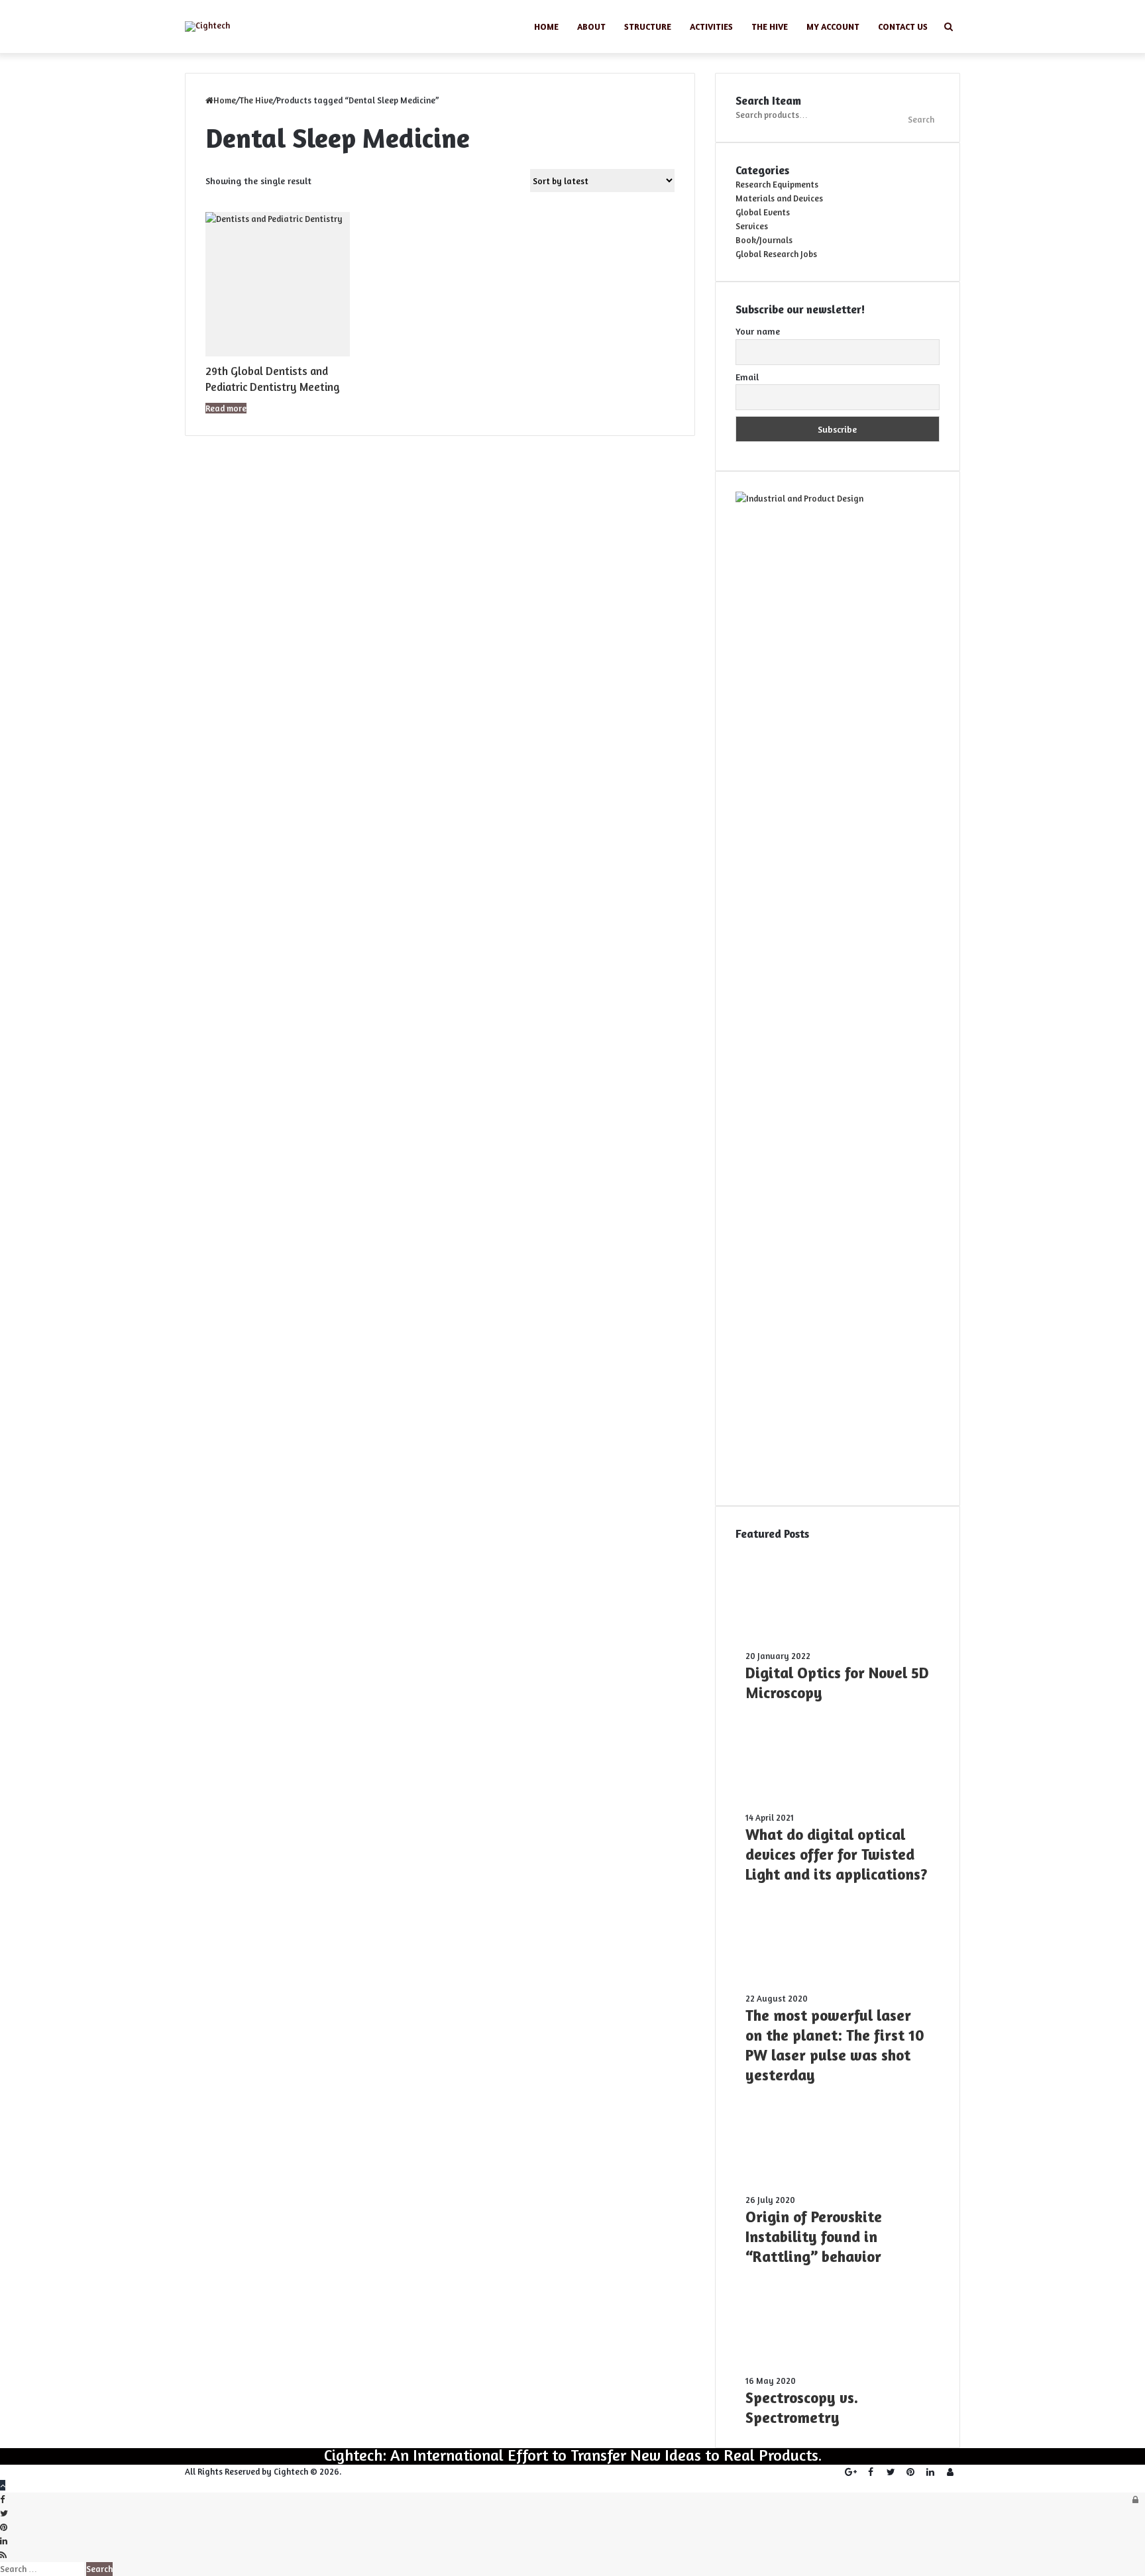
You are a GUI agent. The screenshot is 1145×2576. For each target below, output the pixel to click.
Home (546, 27)
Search (921, 119)
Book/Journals (764, 240)
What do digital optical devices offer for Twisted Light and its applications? (837, 1854)
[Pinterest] (910, 2472)
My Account (833, 27)
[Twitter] (891, 2472)
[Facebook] (871, 2472)
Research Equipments (777, 184)
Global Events (763, 212)
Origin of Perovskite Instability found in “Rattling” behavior (814, 2236)
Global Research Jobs (776, 254)
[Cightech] (207, 27)
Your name (758, 331)
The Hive (770, 27)
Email (747, 377)
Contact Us (903, 27)
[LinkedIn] (930, 2472)
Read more (226, 408)
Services (752, 226)
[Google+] (851, 2472)
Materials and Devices (779, 198)
